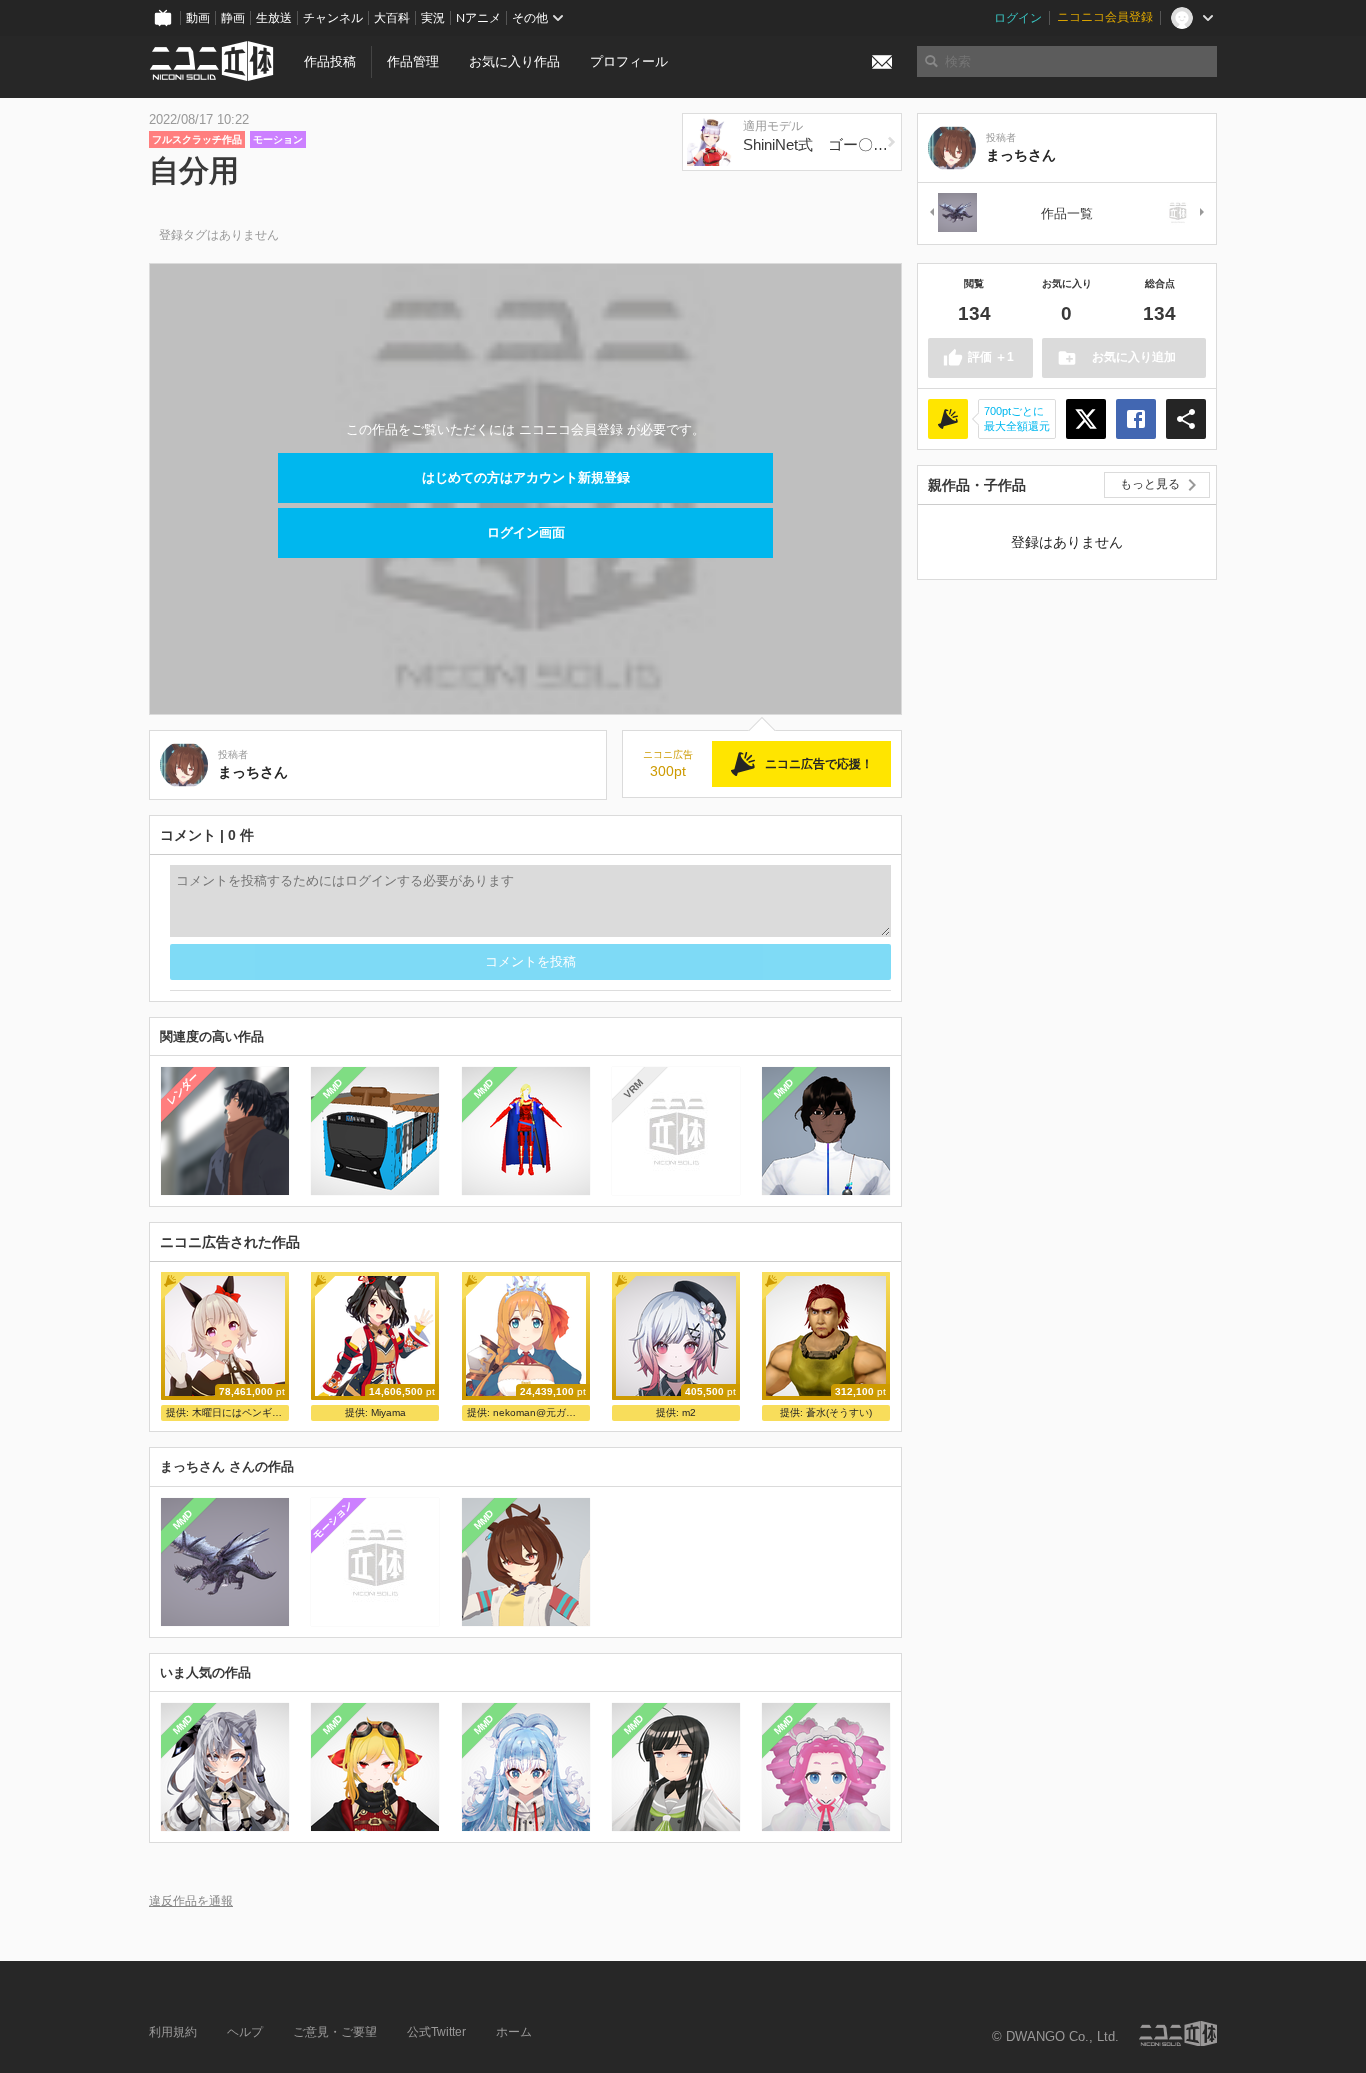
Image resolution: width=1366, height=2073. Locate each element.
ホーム (514, 2032)
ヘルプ (245, 2032)
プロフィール (629, 61)
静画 (233, 18)
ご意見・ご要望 (335, 2032)
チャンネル (333, 18)
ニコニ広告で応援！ (819, 764)
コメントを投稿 (530, 961)
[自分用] (1182, 213)
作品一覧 (1067, 213)
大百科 (392, 18)
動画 (198, 18)
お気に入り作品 (514, 61)
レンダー (183, 1089)
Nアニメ (478, 18)
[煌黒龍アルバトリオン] (952, 213)
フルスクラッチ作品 (197, 139)
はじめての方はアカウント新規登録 (526, 477)
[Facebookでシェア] (1136, 419)
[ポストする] (1086, 419)
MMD (333, 1089)
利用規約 (173, 2032)
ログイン (1018, 18)
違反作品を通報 (191, 1900)
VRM (633, 1088)
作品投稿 (330, 61)
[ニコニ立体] (1178, 2033)
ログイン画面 (526, 532)
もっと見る (1150, 484)
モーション (278, 139)
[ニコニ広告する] (948, 419)
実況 (433, 18)
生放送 (274, 18)
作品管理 (413, 61)
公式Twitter (436, 2032)
